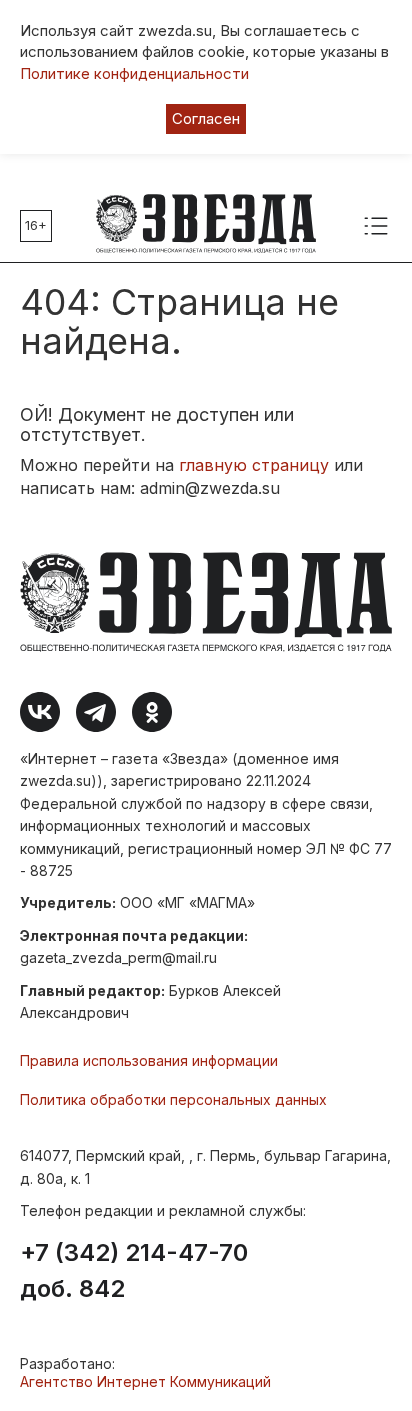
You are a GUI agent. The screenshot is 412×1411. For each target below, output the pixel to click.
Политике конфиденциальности (134, 73)
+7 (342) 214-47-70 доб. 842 (134, 1271)
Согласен (206, 118)
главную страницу (254, 465)
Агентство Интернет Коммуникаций (145, 1381)
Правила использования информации (149, 1060)
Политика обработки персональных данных (173, 1099)
